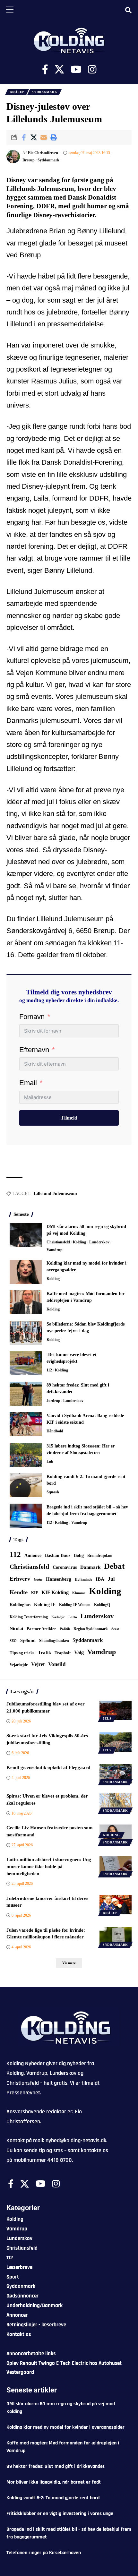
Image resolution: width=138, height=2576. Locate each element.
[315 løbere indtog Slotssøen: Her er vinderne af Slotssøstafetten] (26, 1455)
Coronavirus (65, 1567)
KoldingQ (102, 1605)
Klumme (79, 1593)
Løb (50, 1462)
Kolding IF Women (75, 1605)
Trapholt (63, 1653)
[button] (54, 137)
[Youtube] (76, 69)
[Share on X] (34, 137)
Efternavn (34, 1050)
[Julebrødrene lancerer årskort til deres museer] (116, 1905)
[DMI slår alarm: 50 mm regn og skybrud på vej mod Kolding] (26, 1235)
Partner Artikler (41, 1629)
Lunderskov (99, 1242)
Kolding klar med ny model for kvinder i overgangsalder (65, 2427)
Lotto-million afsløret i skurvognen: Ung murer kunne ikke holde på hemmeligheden (49, 1867)
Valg (79, 1652)
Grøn (38, 1579)
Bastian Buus (58, 1555)
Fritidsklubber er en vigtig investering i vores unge (60, 2514)
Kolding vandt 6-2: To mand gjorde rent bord (53, 2498)
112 (49, 1370)
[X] (59, 69)
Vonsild (57, 1664)
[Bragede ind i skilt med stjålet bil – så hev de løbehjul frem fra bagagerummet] (26, 1516)
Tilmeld (69, 1118)
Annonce (33, 1555)
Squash (53, 1492)
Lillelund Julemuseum (55, 1194)
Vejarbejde (19, 1665)
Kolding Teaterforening (29, 1617)
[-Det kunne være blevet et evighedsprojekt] (26, 1363)
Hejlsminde (83, 1579)
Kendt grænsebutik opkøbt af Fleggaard (48, 1767)
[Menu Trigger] (10, 10)
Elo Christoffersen (43, 153)
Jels (107, 1718)
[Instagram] (92, 69)
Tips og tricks (22, 1653)
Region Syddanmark (91, 1629)
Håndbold (55, 1431)
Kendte (19, 1592)
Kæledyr (58, 1617)
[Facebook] (45, 69)
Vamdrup (55, 1250)
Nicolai (16, 1629)
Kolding (79, 1242)
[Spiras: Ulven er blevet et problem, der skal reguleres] (116, 1802)
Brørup (17, 92)
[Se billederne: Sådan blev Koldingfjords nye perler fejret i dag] (26, 1333)
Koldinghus (20, 1605)
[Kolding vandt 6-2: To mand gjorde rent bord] (26, 1485)
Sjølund (28, 1640)
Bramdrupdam (100, 1556)
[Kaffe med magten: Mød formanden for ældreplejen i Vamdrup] (26, 1302)
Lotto (73, 1617)
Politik (65, 1629)
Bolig (79, 1555)
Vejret (38, 1664)
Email (28, 1083)
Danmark (90, 1567)
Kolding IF (45, 1605)
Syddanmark (44, 92)
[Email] (44, 137)
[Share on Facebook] (24, 137)
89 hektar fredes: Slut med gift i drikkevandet (56, 2466)
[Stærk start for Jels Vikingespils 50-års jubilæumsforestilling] (116, 1742)
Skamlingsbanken (54, 1641)
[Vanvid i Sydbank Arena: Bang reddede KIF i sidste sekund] (26, 1424)
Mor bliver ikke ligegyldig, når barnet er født (54, 2482)
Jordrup (53, 1401)
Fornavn (32, 1017)
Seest (115, 1629)
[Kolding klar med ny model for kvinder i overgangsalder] (26, 1272)
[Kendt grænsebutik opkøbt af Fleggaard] (116, 1774)
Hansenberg (59, 1579)
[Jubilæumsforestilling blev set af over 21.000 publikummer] (116, 1710)
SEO (13, 1641)
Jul (111, 1579)
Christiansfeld (58, 1242)
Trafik (44, 1653)
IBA (100, 1579)
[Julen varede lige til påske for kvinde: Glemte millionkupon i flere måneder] (116, 1936)
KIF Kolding (55, 1592)
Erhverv (20, 1579)
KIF (34, 1593)
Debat (114, 1566)
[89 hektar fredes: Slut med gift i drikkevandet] (26, 1394)
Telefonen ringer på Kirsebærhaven (44, 2553)
